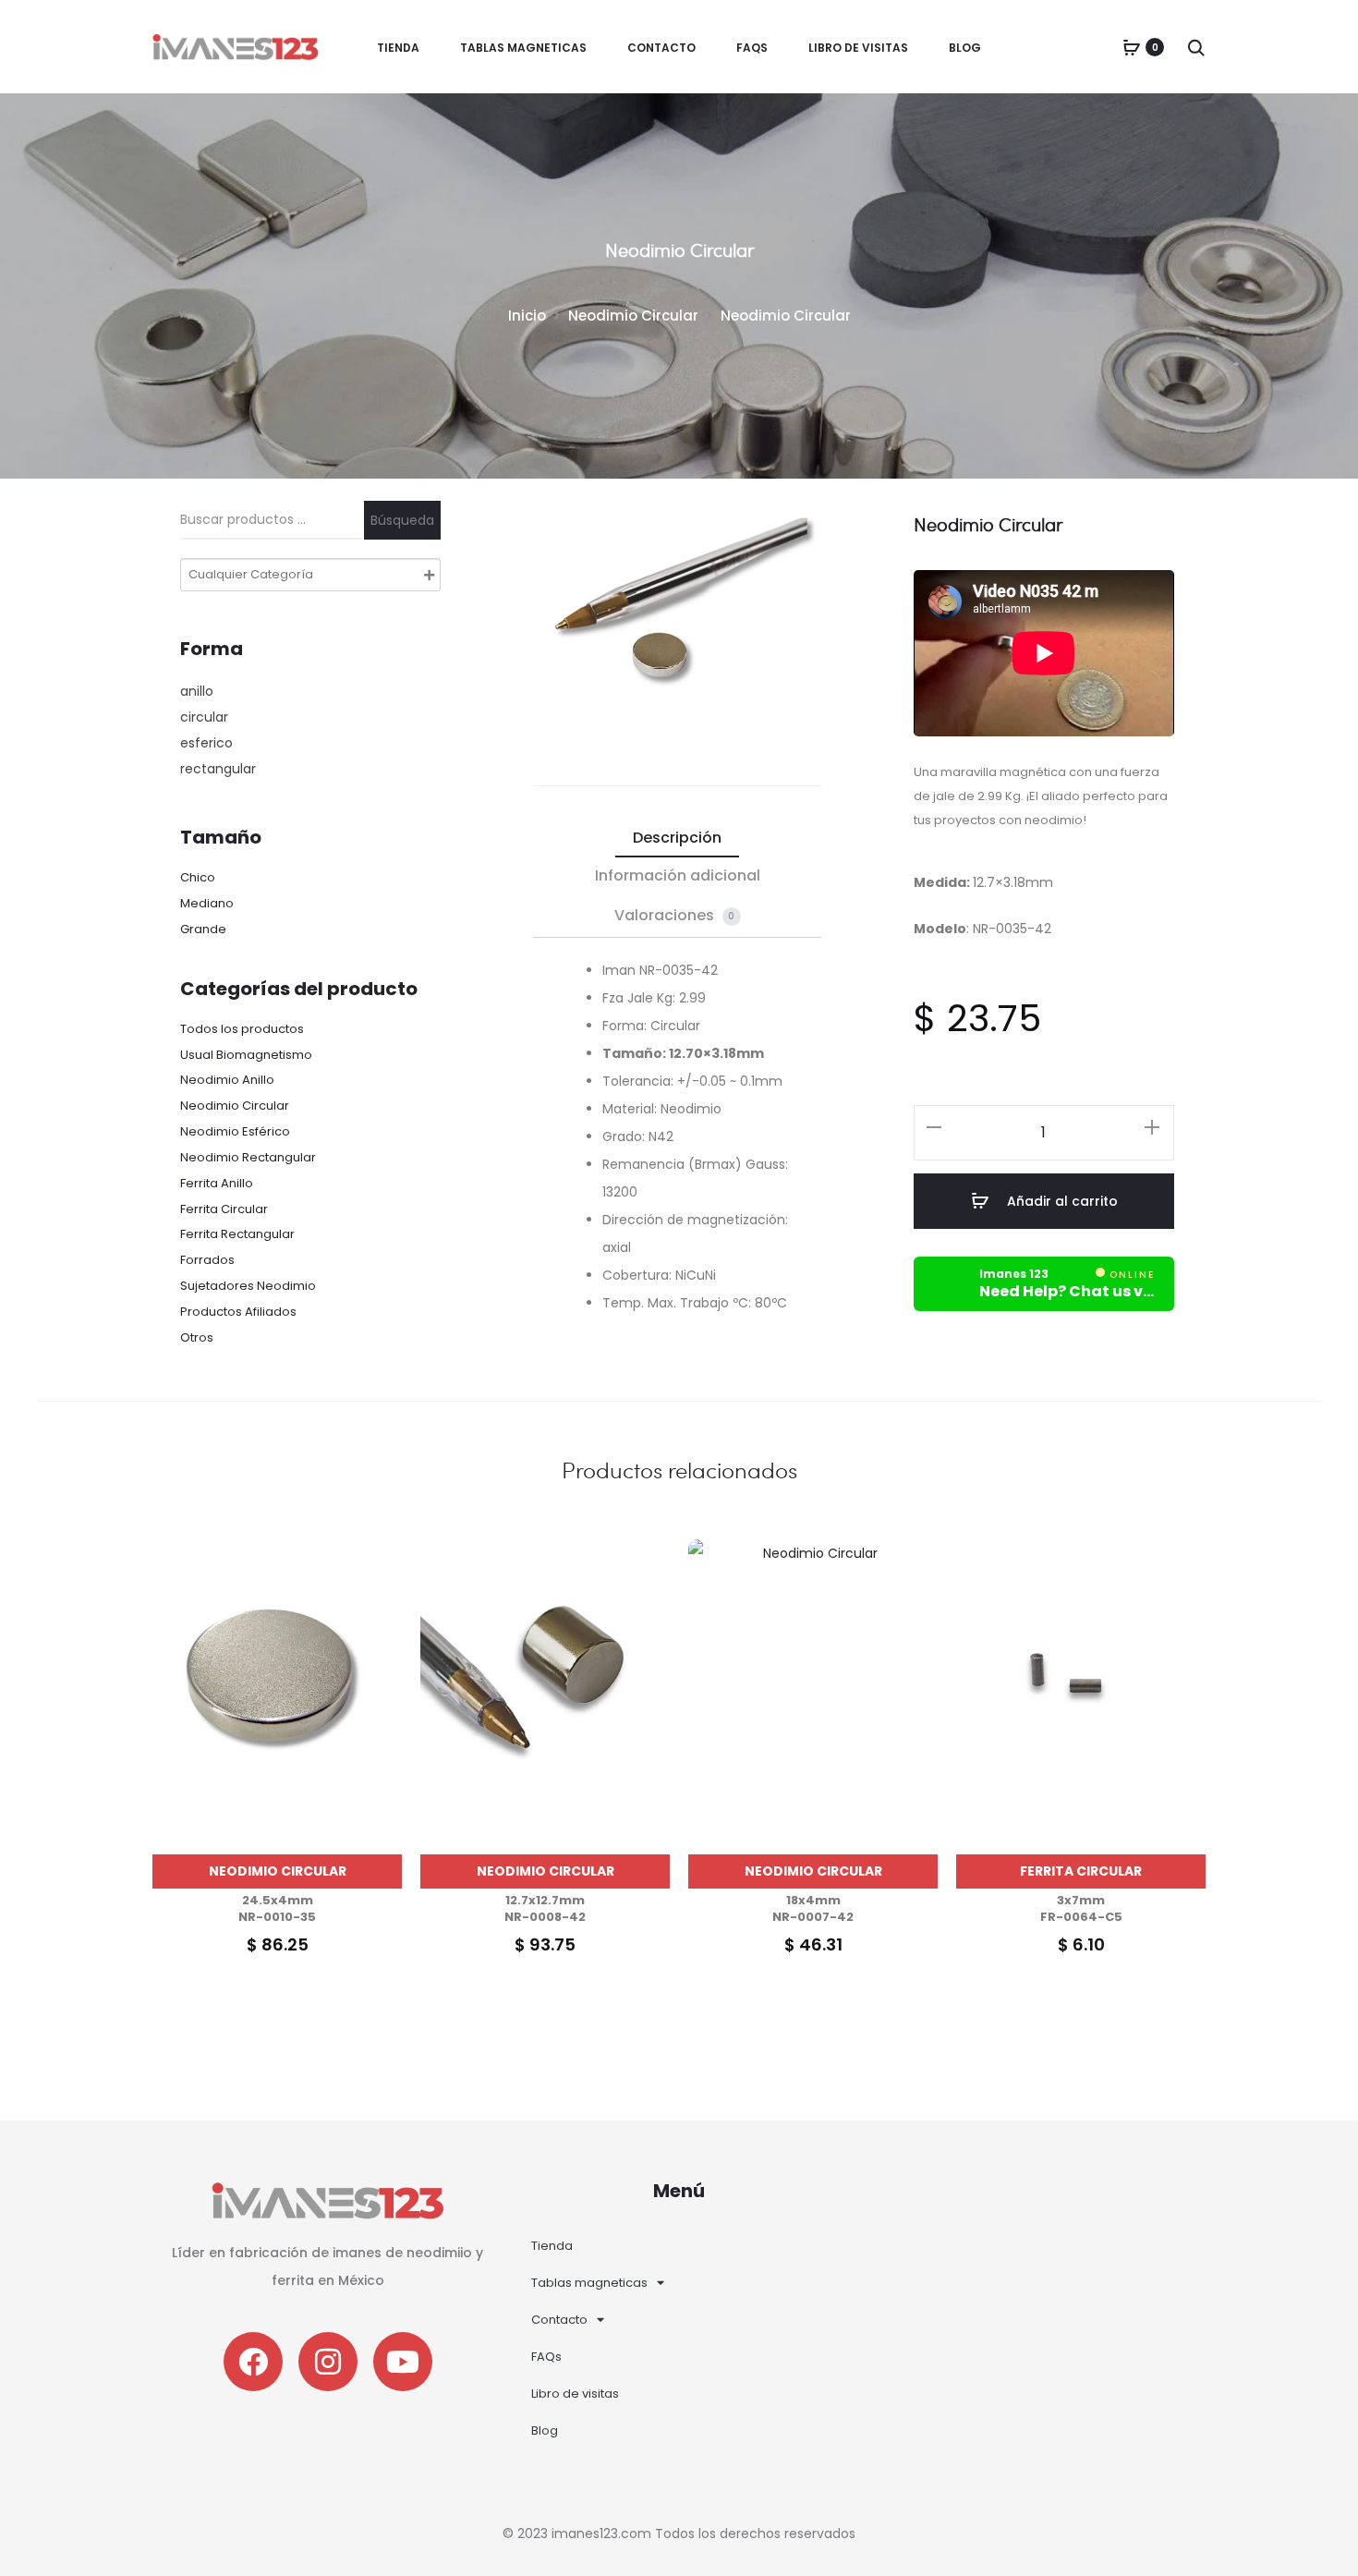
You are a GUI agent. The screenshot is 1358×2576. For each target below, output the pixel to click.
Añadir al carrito (1061, 1201)
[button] (934, 1126)
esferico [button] (206, 743)
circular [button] (204, 717)
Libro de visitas (858, 48)
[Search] (1196, 47)
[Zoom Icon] (641, 637)
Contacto (661, 48)
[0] (1132, 47)
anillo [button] (197, 691)
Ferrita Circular (1081, 1871)
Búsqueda (402, 520)
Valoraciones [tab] (675, 915)
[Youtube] (403, 2362)
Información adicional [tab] (678, 875)
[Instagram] (328, 2362)
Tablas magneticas (523, 48)
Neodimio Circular (633, 316)
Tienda (398, 48)
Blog (965, 48)
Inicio (527, 316)
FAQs (752, 48)
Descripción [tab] (677, 838)
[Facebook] (253, 2362)
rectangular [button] (218, 769)
